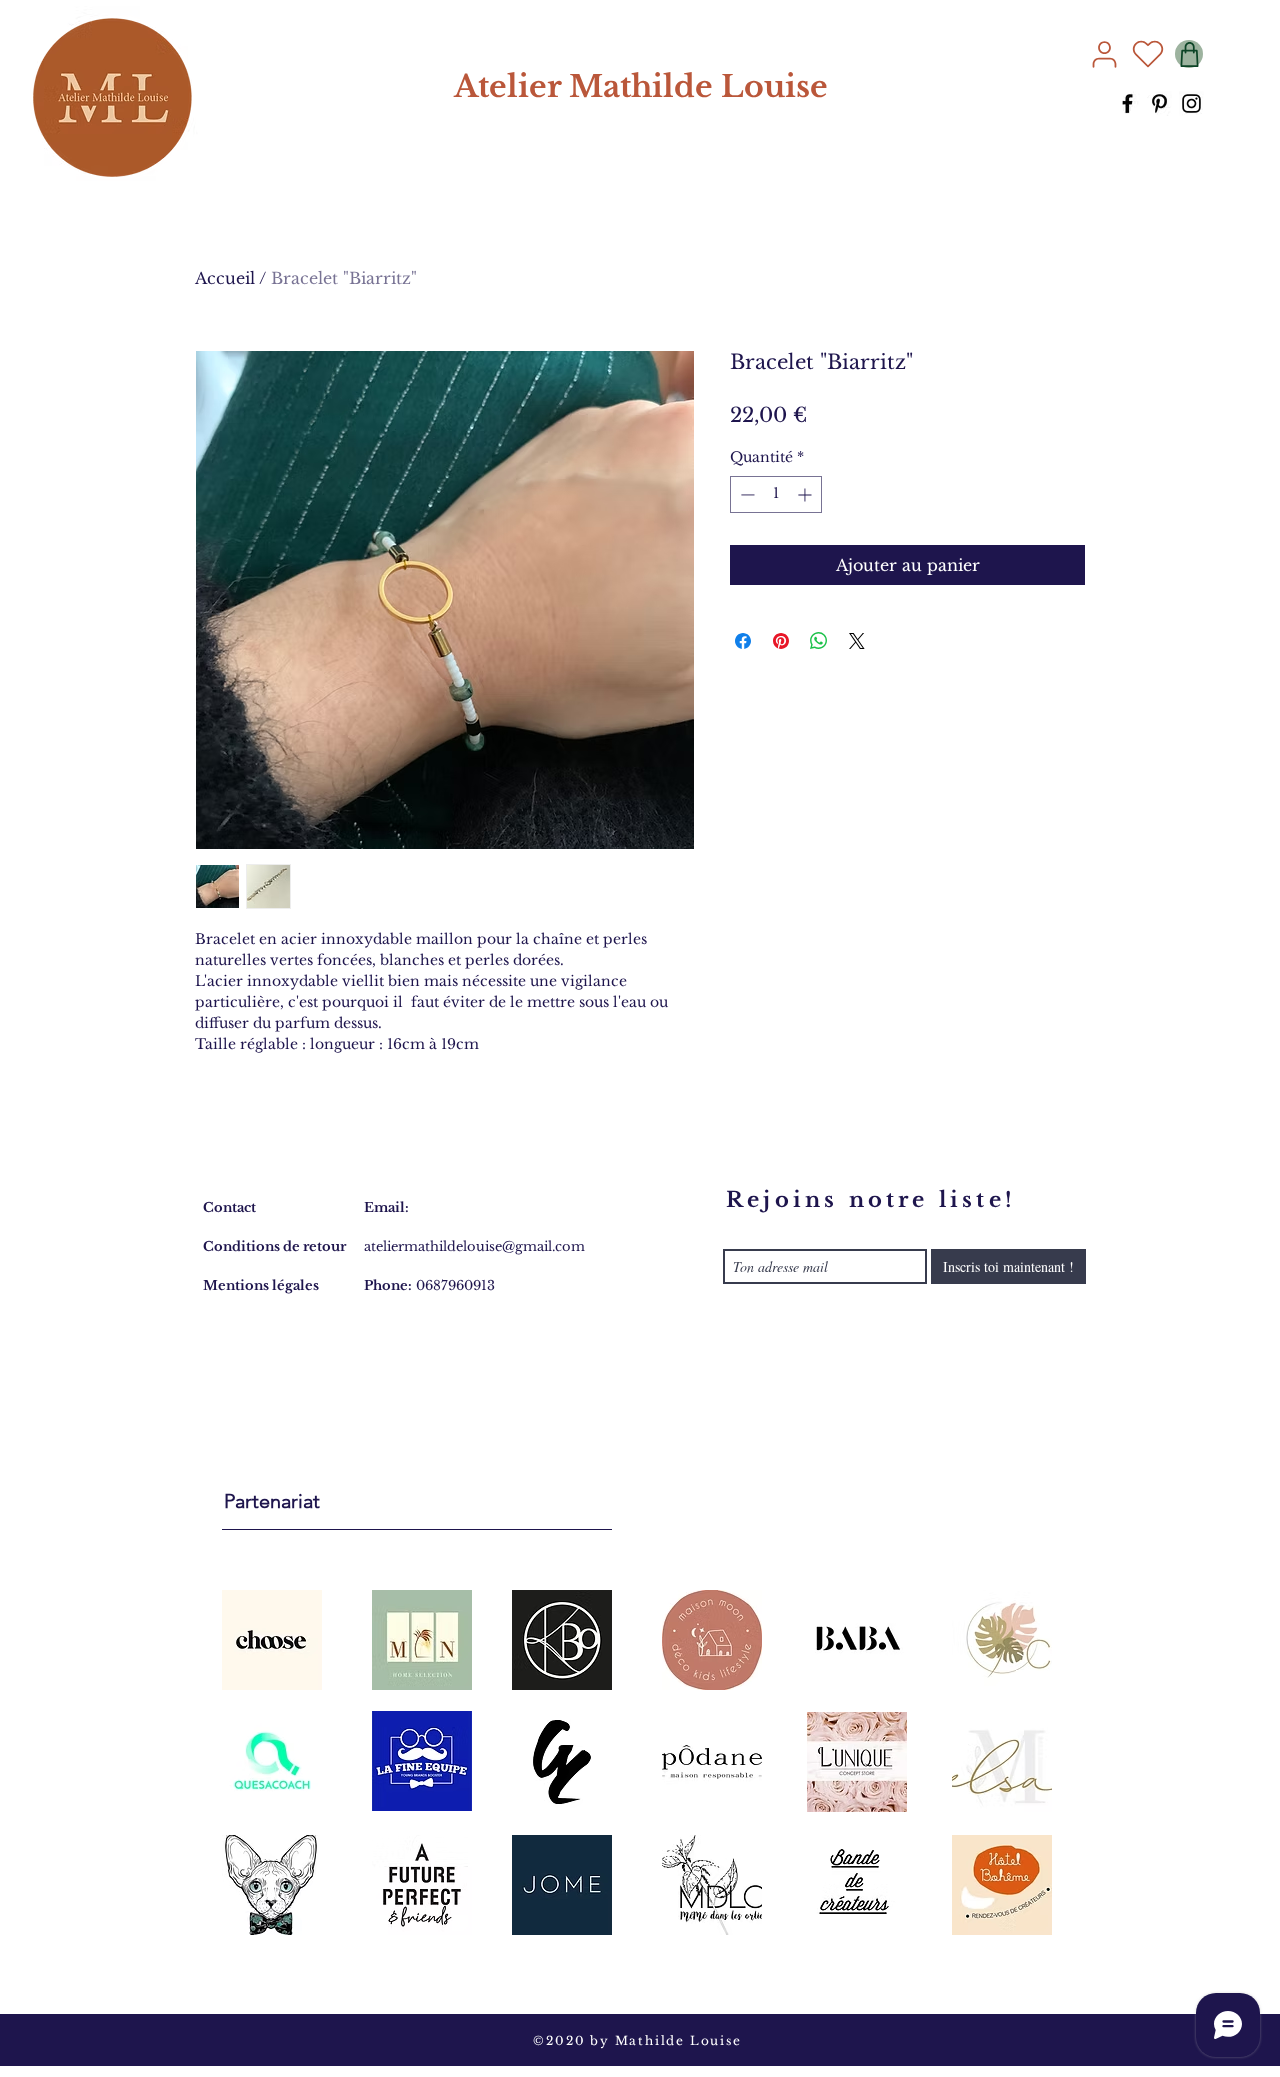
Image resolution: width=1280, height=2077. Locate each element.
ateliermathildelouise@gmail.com (474, 1246)
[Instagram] (1191, 103)
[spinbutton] (776, 494)
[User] (1104, 54)
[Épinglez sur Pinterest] (781, 641)
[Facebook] (1127, 103)
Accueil (225, 278)
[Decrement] (745, 494)
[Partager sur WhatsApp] (819, 641)
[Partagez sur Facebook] (743, 641)
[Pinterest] (1159, 103)
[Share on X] (857, 641)
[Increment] (806, 494)
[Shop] (1189, 54)
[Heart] (1148, 54)
